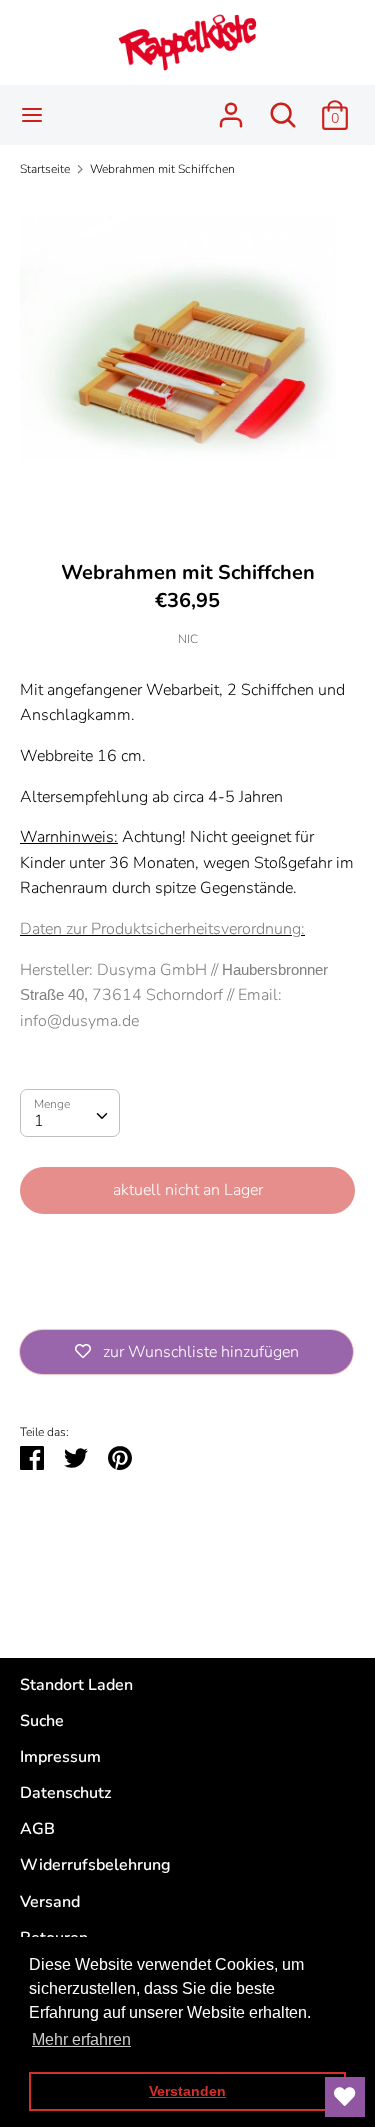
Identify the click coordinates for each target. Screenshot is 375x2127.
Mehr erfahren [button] (81, 2039)
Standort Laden (76, 1685)
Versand (50, 1902)
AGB (37, 1829)
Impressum (60, 1757)
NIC (188, 639)
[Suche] (283, 107)
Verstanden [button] (187, 2091)
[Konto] (231, 107)
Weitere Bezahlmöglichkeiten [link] (187, 1298)
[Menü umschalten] (32, 115)
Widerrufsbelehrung (95, 1865)
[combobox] (70, 1113)
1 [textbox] (39, 1121)
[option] (187, 361)
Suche (42, 1721)
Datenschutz (65, 1793)
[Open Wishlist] (345, 2097)
